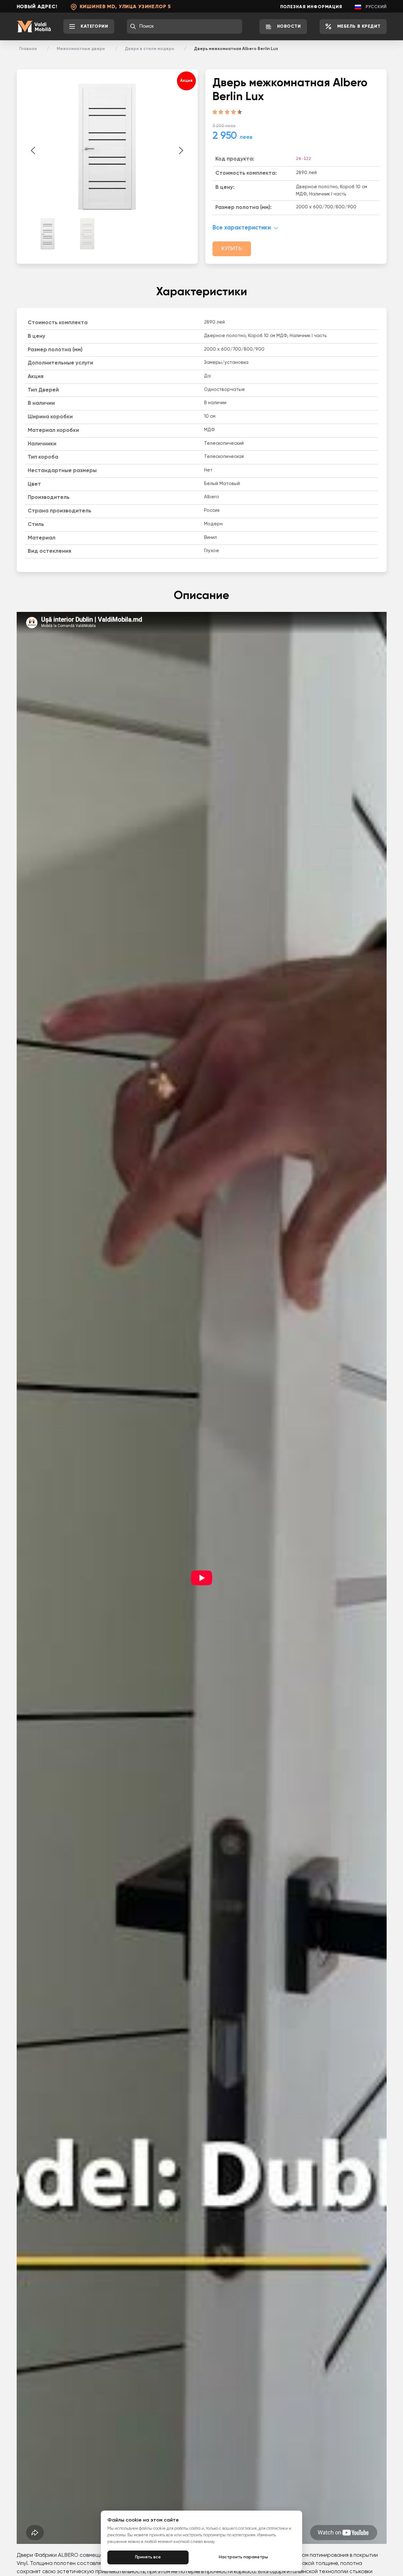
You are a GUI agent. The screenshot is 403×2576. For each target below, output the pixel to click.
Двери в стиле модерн (149, 49)
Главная (28, 49)
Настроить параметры (243, 2557)
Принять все (148, 2557)
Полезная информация (311, 7)
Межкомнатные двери (81, 49)
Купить (232, 249)
